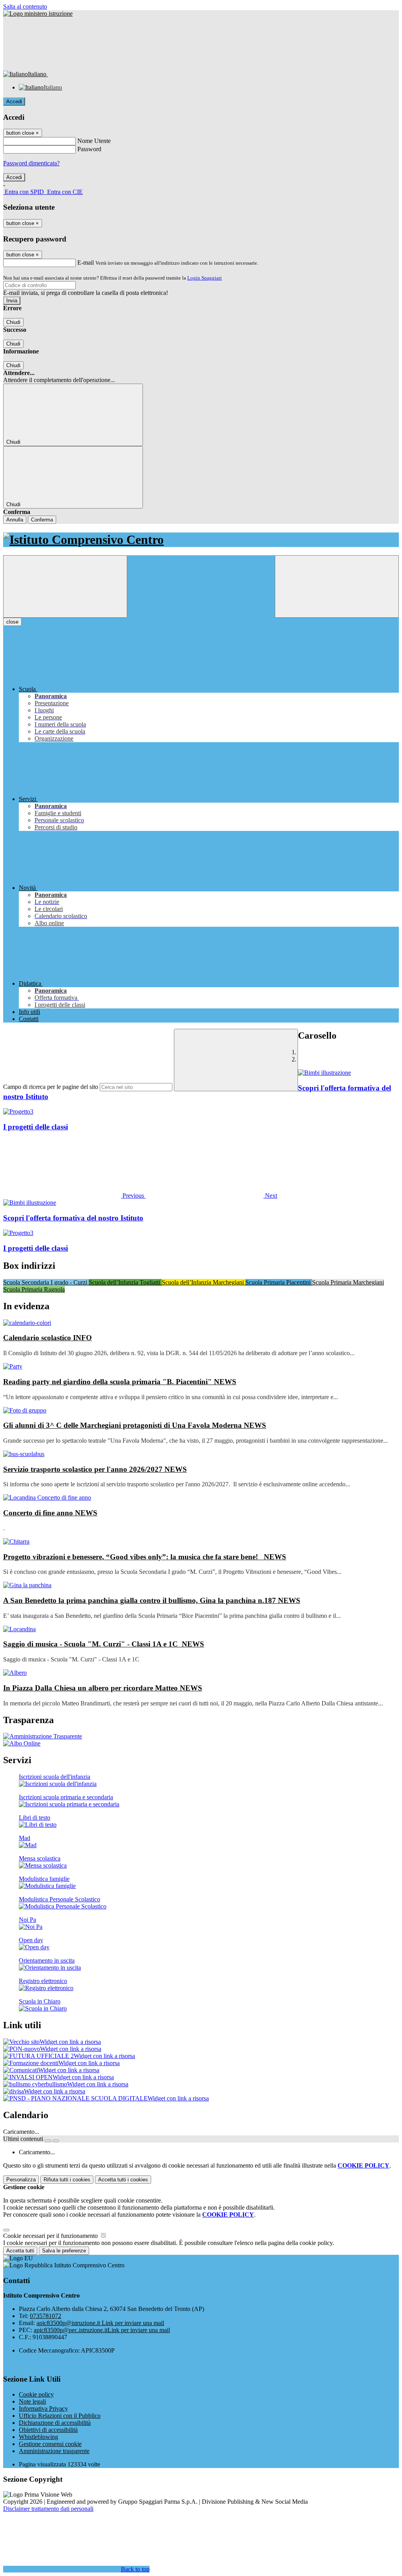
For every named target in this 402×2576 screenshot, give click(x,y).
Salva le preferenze (64, 2251)
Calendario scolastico (48, 1338)
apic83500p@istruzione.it (100, 2323)
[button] (74, 1196)
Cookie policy (36, 2394)
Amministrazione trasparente (54, 2451)
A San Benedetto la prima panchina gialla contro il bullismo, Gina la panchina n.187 (152, 1600)
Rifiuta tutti (67, 2180)
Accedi (14, 102)
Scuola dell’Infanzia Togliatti (125, 1282)
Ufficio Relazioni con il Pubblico (60, 2416)
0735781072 (46, 2316)
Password (89, 149)
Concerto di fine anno (50, 1513)
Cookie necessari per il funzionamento (51, 2236)
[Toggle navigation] (65, 586)
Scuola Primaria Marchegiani (348, 1282)
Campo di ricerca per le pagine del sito (51, 1087)
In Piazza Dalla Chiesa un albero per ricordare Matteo (103, 1688)
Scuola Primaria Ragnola (34, 1289)
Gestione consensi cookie (50, 2444)
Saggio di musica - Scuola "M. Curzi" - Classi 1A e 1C (104, 1644)
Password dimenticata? (31, 163)
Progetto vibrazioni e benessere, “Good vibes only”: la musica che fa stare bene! (145, 1557)
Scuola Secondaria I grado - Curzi (46, 1282)
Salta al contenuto (25, 6)
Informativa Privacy (43, 2409)
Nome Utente (94, 141)
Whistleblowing (38, 2437)
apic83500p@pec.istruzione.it (102, 2330)
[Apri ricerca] (337, 586)
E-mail (86, 263)
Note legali (32, 2401)
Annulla (15, 520)
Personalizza (21, 2180)
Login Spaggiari (205, 278)
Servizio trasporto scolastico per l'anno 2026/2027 (95, 1469)
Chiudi (13, 322)
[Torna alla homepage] (201, 540)
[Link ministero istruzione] (38, 14)
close (12, 622)
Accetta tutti (123, 2180)
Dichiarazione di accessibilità (55, 2423)
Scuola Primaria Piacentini (279, 1282)
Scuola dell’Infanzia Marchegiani (204, 1282)
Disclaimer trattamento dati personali (48, 2509)
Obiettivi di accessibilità (48, 2430)
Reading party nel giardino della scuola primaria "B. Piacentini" (120, 1382)
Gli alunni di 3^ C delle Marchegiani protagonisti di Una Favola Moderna (135, 1425)
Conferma (42, 520)
